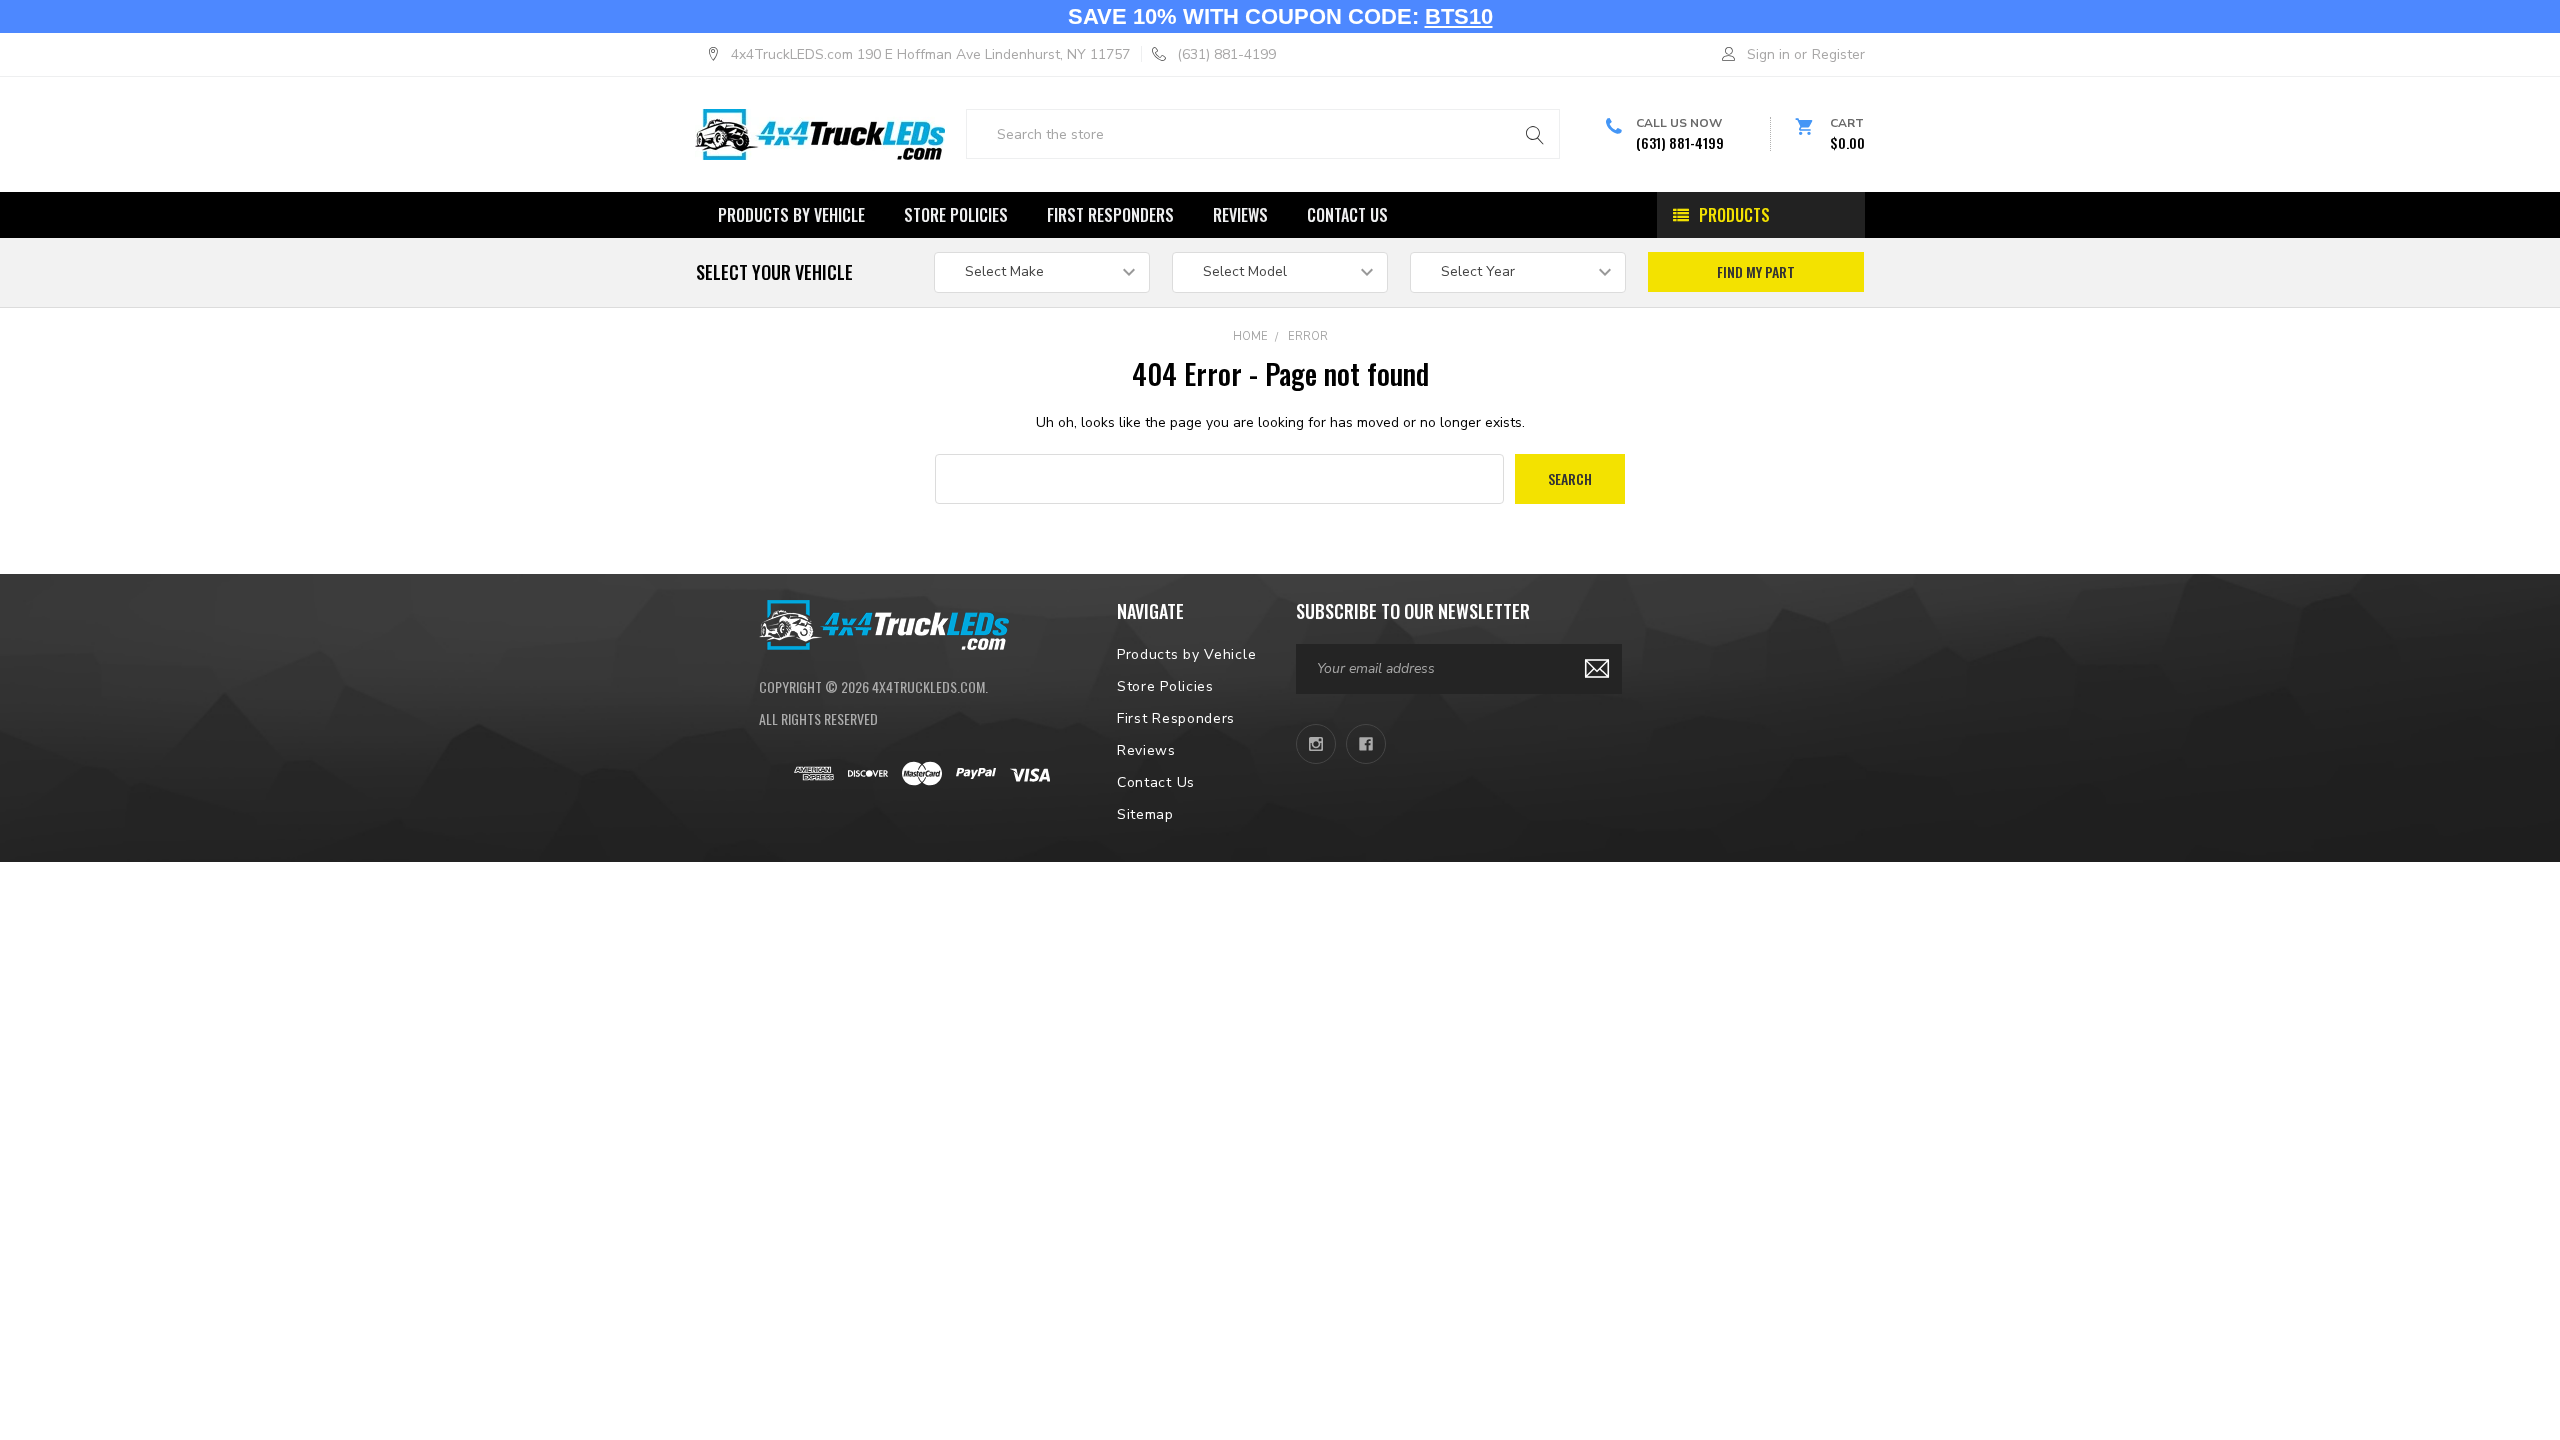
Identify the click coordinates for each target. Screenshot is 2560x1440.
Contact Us (1347, 215)
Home (1250, 336)
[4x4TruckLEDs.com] (884, 623)
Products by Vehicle (791, 215)
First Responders (1110, 215)
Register (1838, 54)
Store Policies (956, 215)
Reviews (1240, 215)
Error (1308, 336)
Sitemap (1145, 814)
